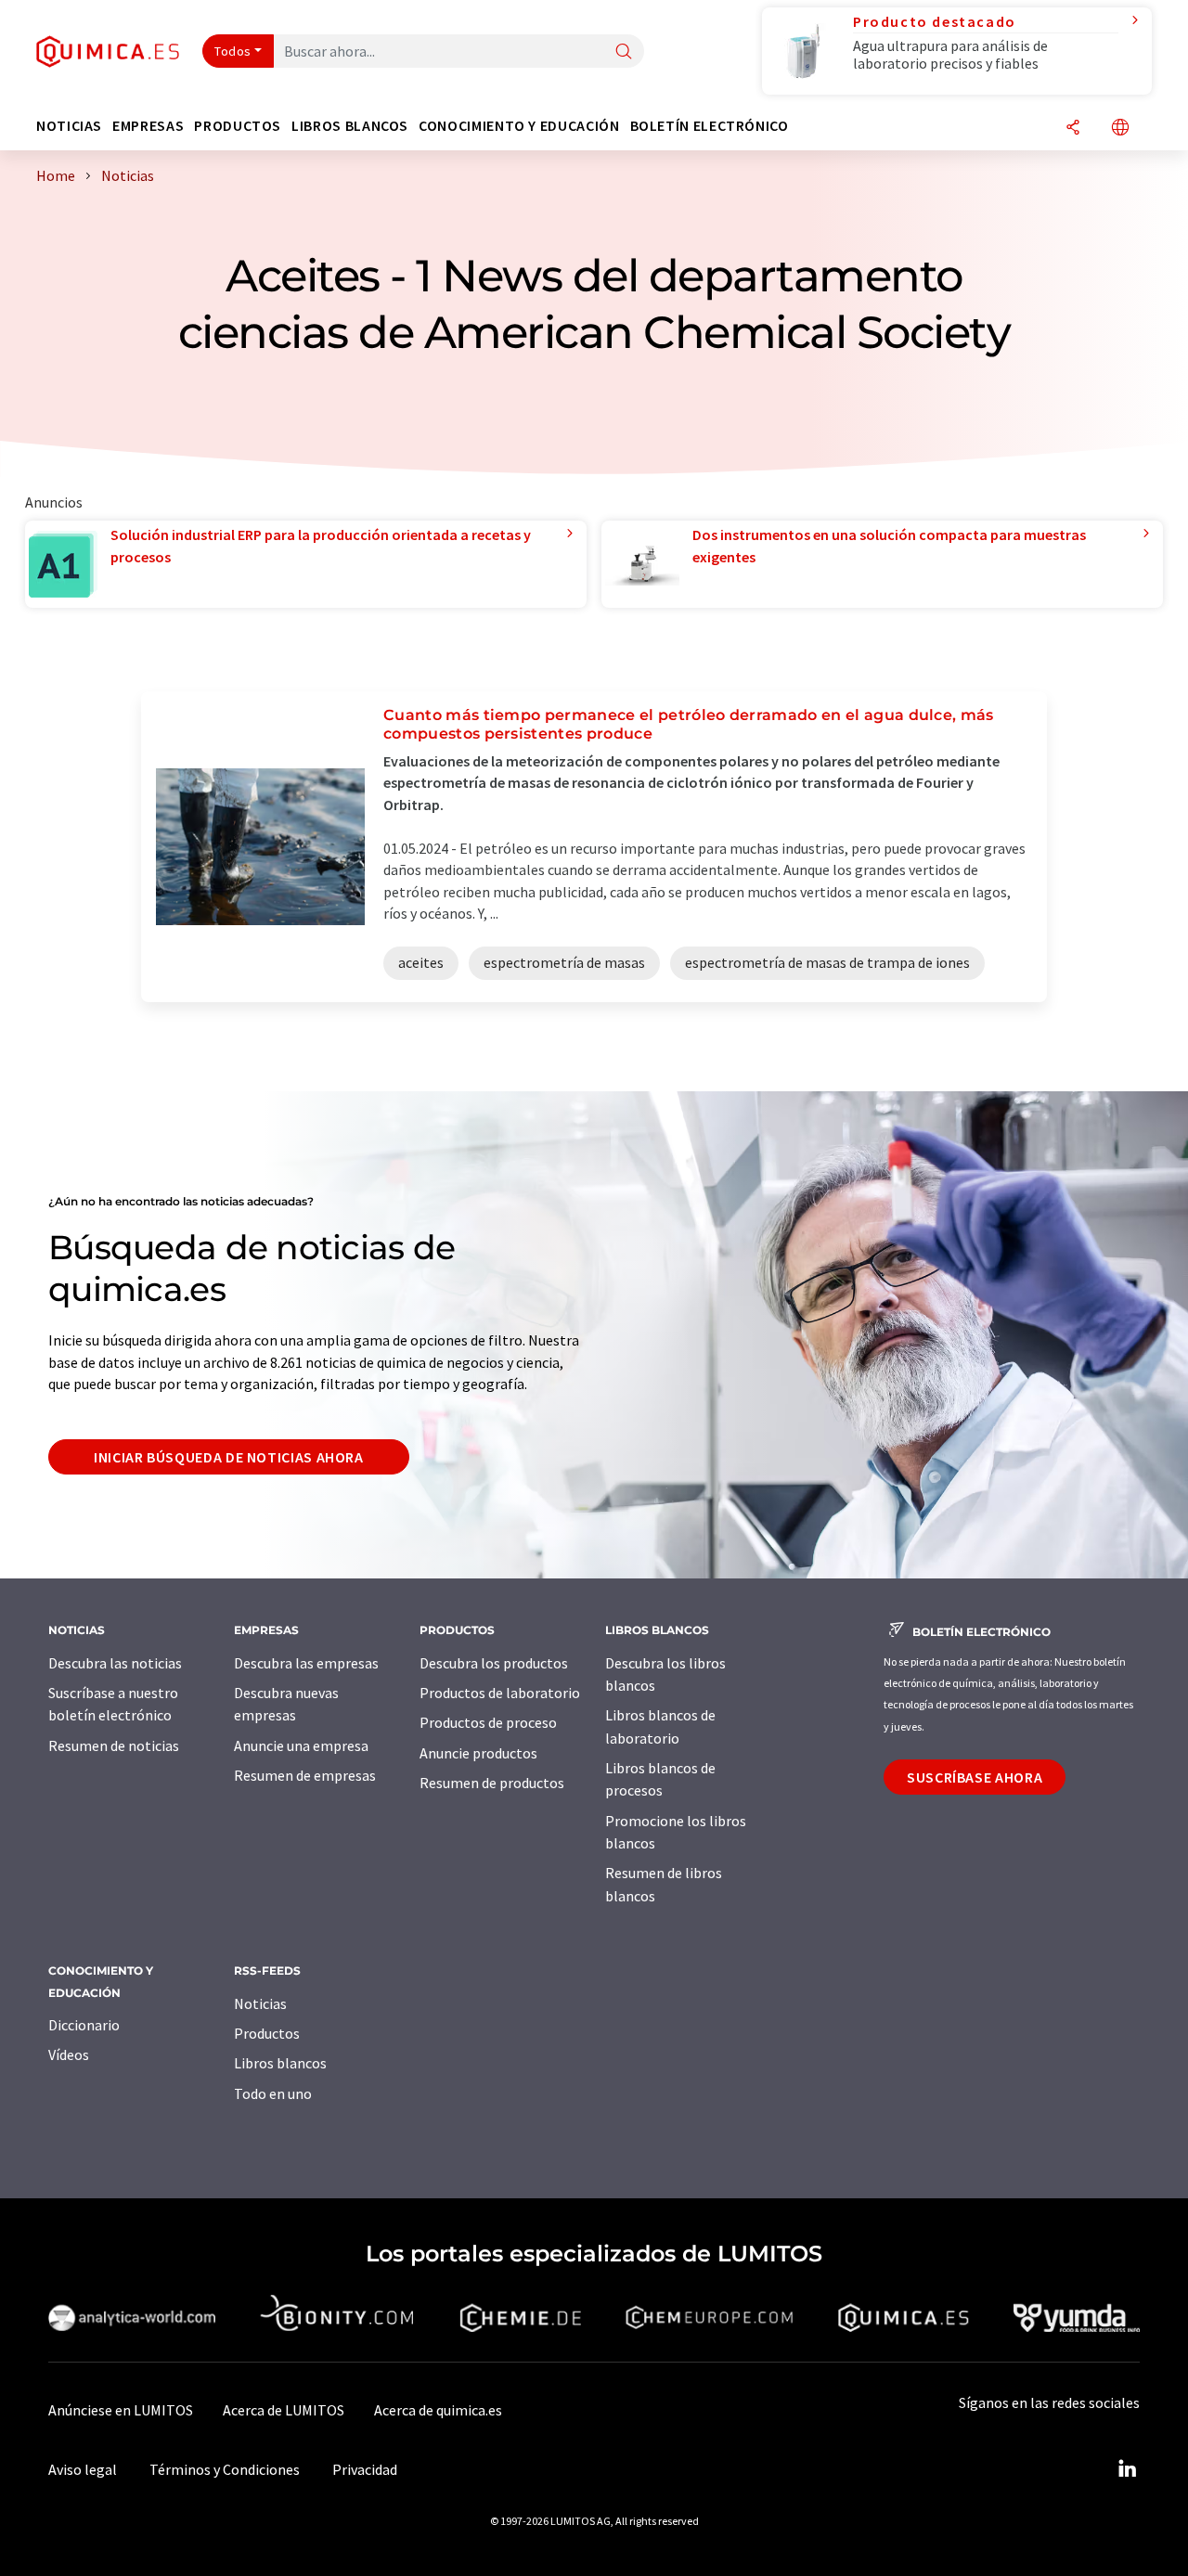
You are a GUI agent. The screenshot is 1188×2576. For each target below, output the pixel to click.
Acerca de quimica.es (438, 2410)
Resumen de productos (492, 1783)
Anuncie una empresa (301, 1745)
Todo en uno (273, 2093)
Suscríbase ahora (975, 1777)
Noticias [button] (69, 126)
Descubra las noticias (115, 1663)
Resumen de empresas (305, 1775)
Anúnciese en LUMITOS (121, 2410)
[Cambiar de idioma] (1120, 129)
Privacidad (365, 2469)
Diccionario (84, 2025)
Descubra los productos (494, 1663)
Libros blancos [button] (350, 126)
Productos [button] (238, 126)
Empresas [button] (148, 126)
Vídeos (69, 2054)
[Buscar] (624, 52)
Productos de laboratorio (500, 1693)
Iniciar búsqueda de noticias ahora (229, 1457)
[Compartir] (1073, 129)
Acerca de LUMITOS (284, 2410)
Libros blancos (280, 2063)
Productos (267, 2033)
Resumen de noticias (114, 1745)
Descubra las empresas (306, 1663)
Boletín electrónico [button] (710, 126)
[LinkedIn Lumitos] (1127, 2469)
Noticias (260, 2003)
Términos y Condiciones (225, 2469)
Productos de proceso (488, 1722)
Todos (233, 51)
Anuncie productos (478, 1753)
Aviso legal (83, 2469)
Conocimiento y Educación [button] (519, 126)
